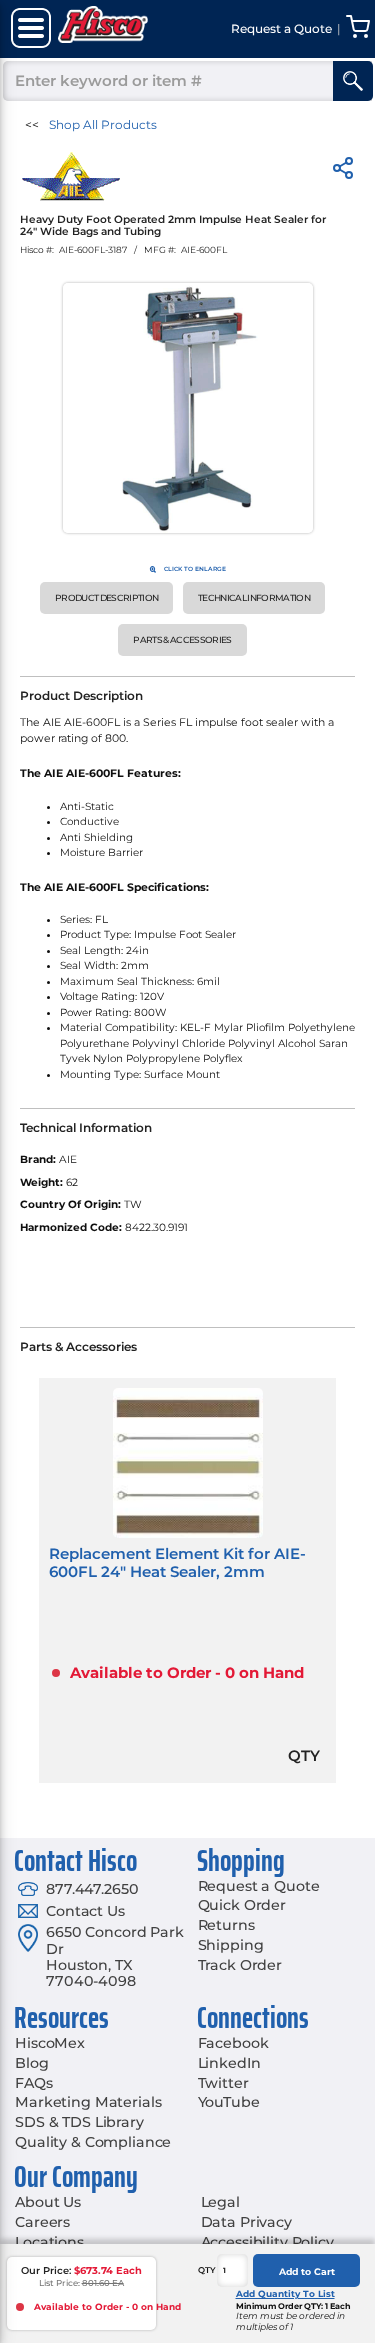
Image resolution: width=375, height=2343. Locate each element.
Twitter (223, 2083)
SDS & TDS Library (79, 2122)
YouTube (229, 2102)
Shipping (231, 1945)
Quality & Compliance (93, 2142)
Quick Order (242, 1905)
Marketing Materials (88, 2102)
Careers (42, 2222)
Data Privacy (246, 2222)
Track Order (240, 1965)
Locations (49, 2242)
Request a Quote (259, 1886)
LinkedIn (229, 2063)
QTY (207, 2270)
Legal (220, 2202)
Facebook (233, 2043)
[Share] (343, 171)
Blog (31, 2063)
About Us (48, 2202)
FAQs (33, 2083)
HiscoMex (50, 2043)
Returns (226, 1925)
